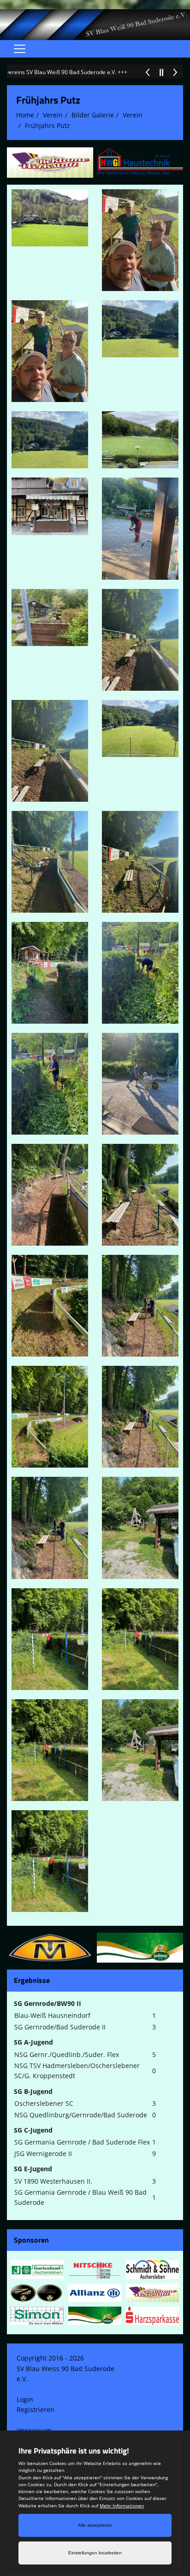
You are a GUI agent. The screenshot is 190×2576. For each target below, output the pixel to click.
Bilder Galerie (93, 115)
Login (25, 2399)
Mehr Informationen (122, 2506)
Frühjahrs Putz (47, 125)
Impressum (34, 2430)
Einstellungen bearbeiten (95, 2553)
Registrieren (36, 2410)
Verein (53, 115)
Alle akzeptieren (95, 2525)
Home (25, 115)
